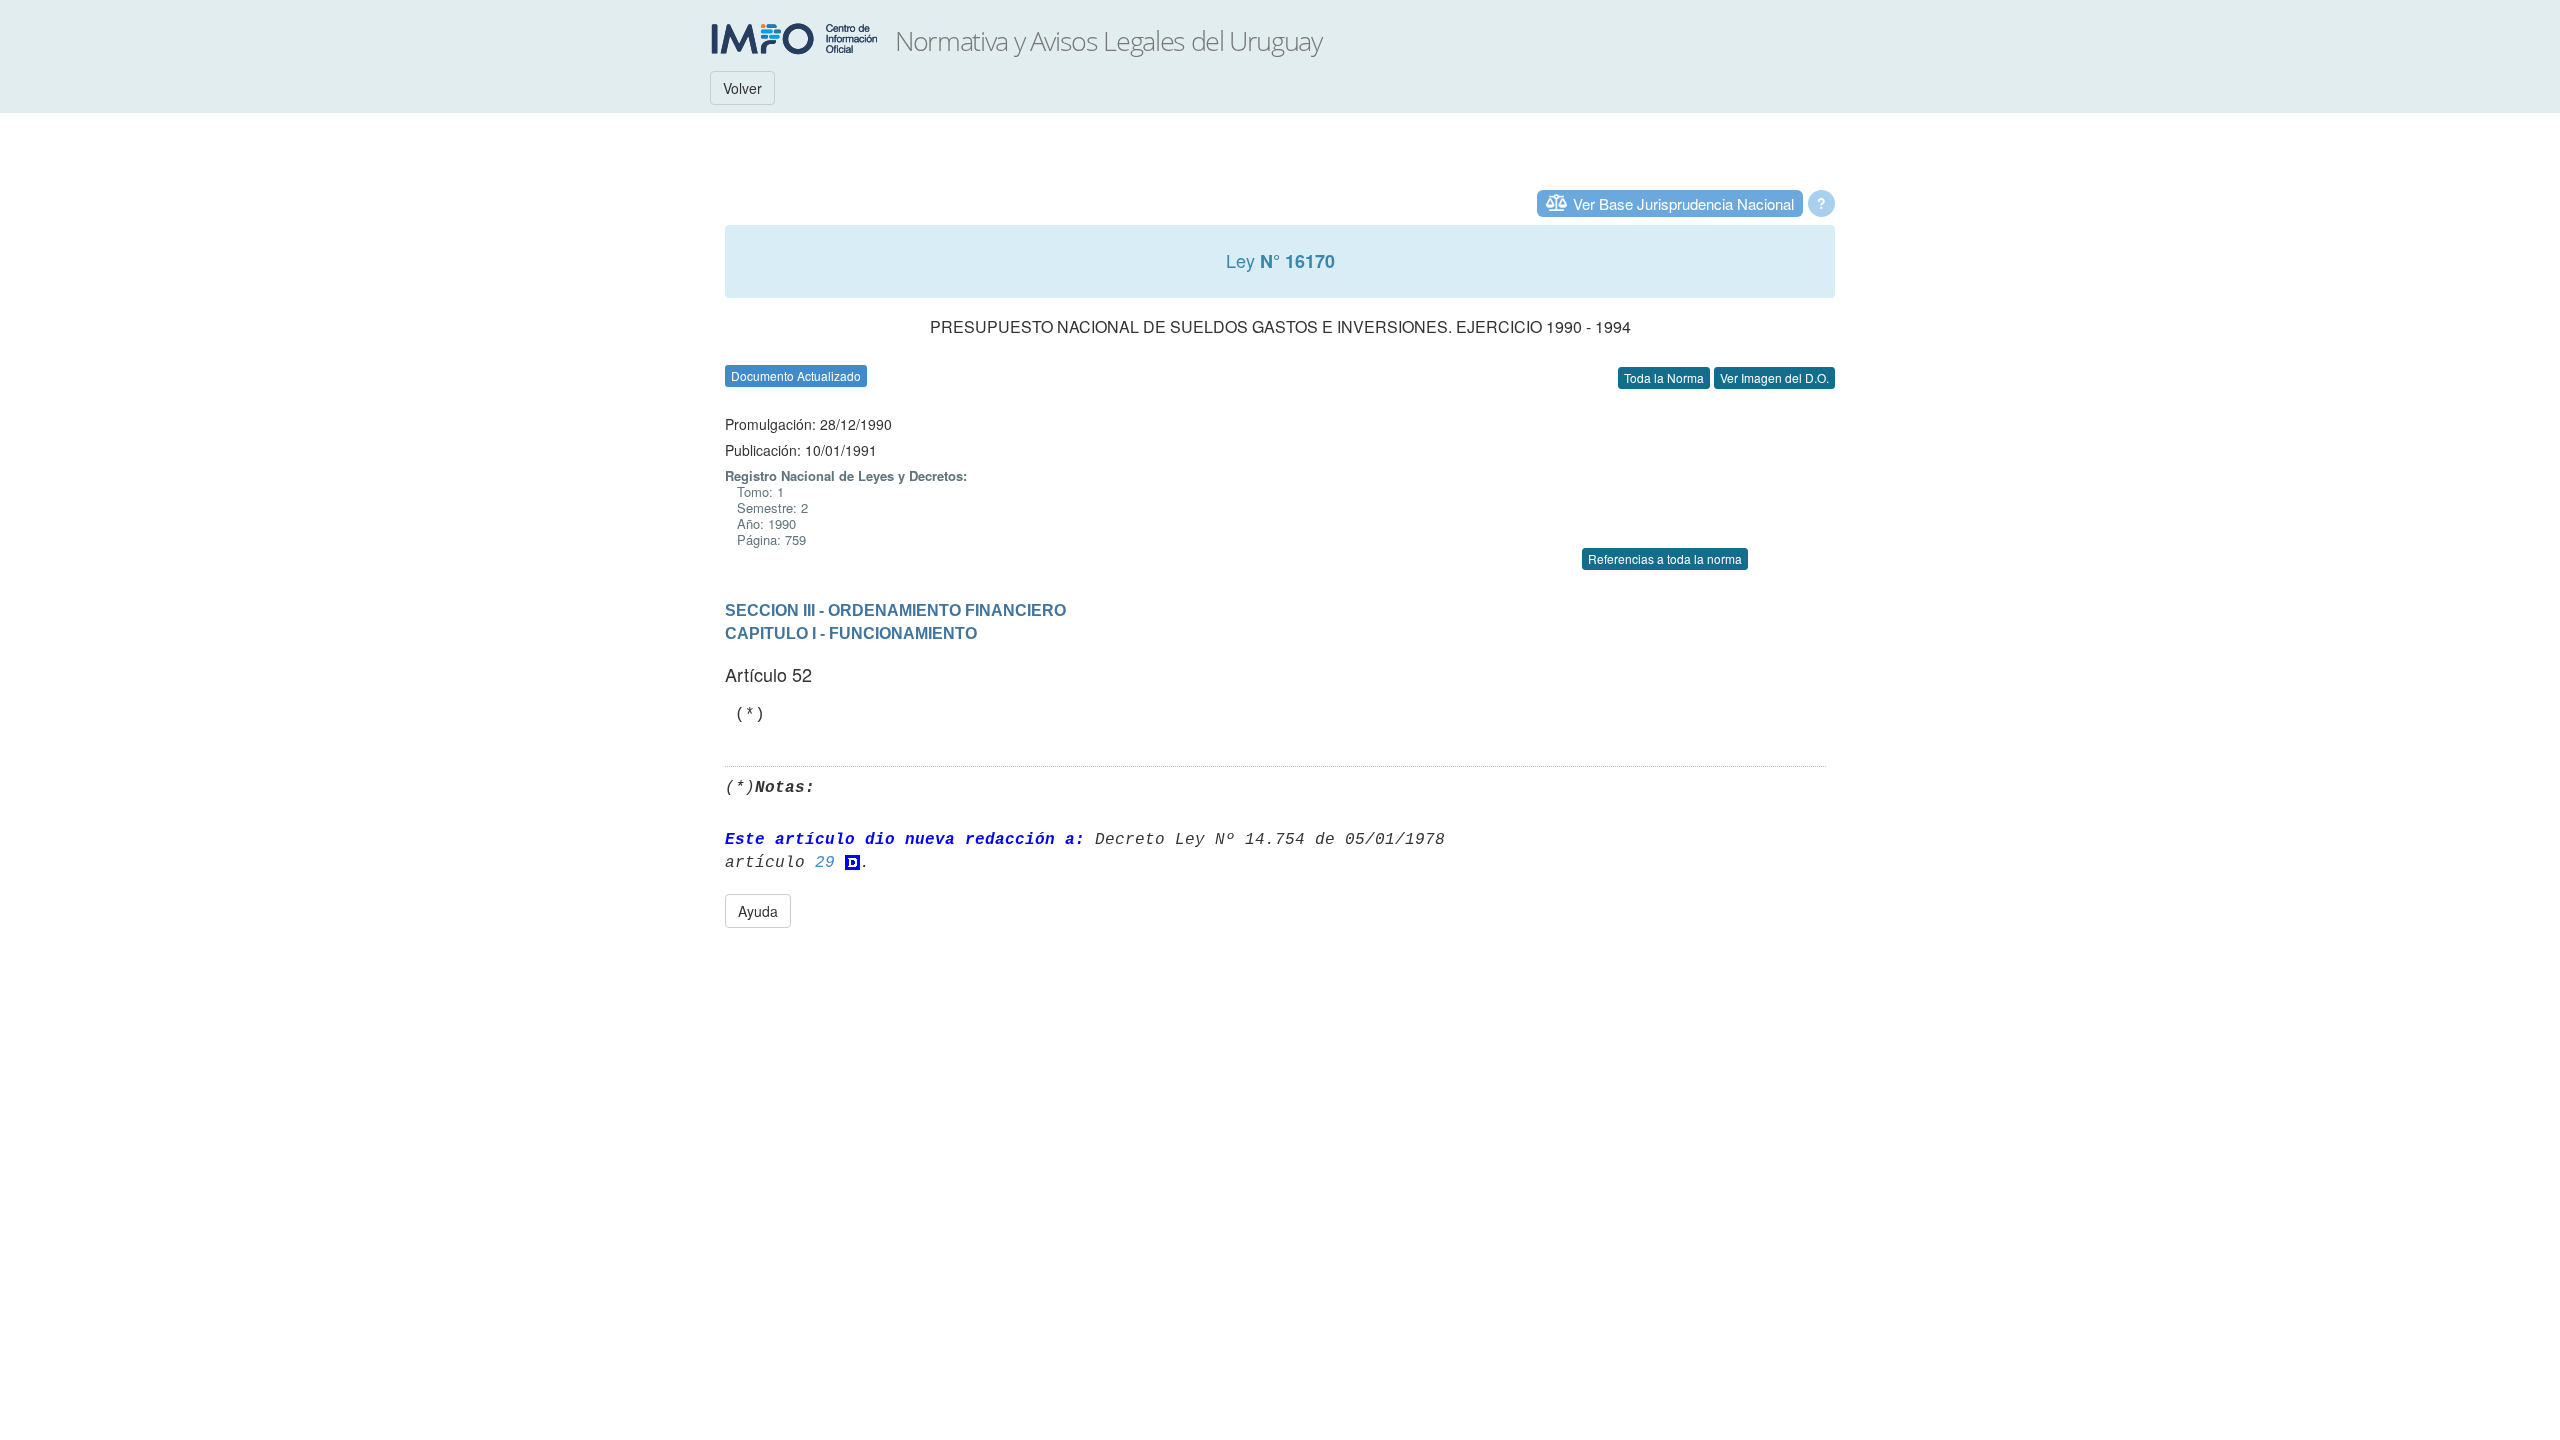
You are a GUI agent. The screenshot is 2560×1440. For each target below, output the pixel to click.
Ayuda (758, 911)
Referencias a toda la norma (1665, 558)
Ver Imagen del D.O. (1774, 377)
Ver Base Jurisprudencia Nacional (1683, 203)
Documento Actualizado (796, 375)
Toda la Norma (1664, 377)
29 (825, 863)
